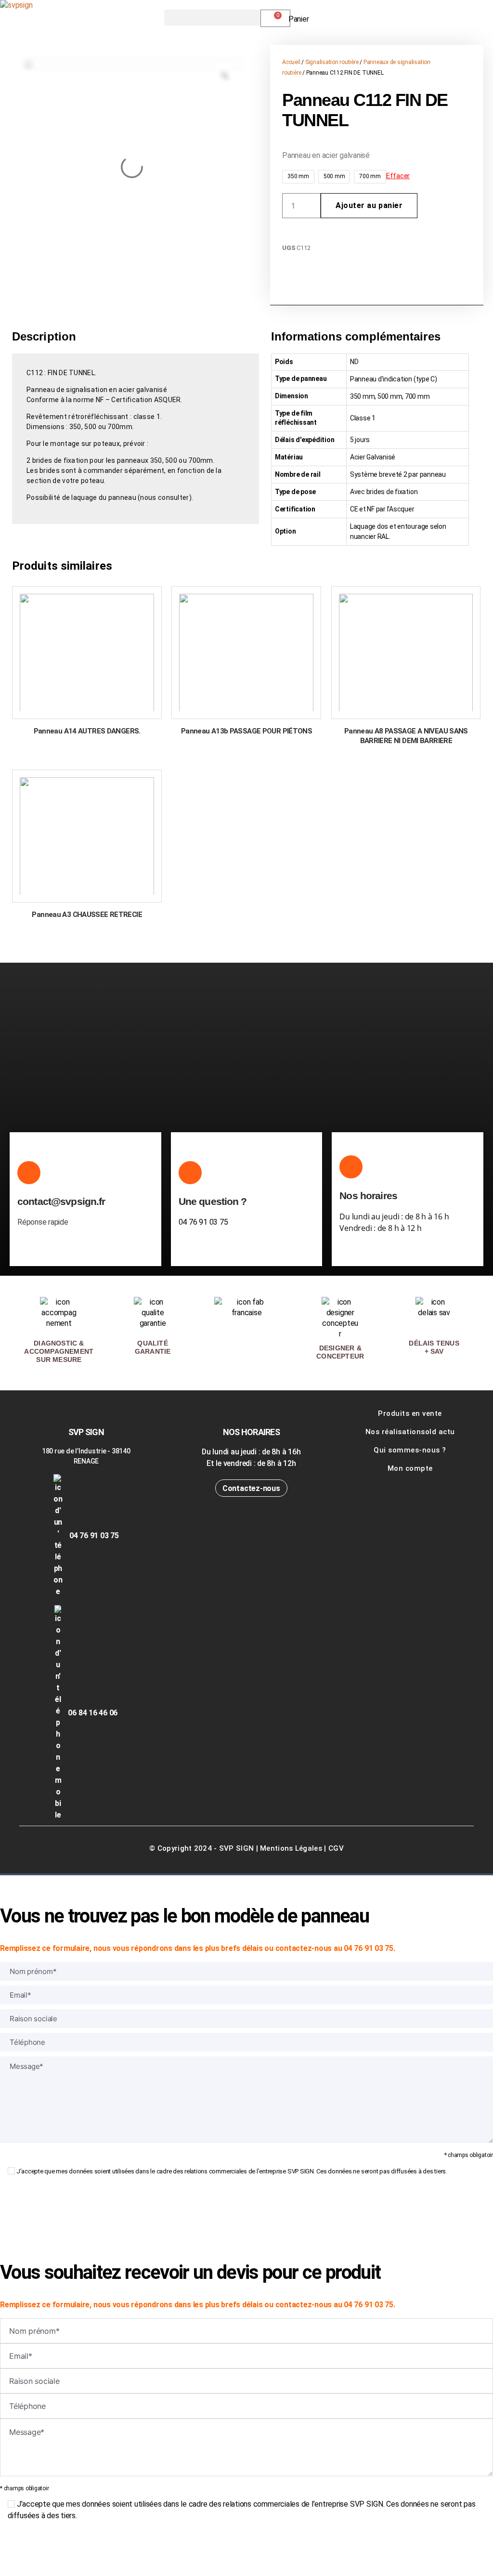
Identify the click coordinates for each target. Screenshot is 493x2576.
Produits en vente (410, 1413)
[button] (212, 18)
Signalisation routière (332, 62)
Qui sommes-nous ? (410, 1450)
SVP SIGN (236, 1848)
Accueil (291, 62)
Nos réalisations (395, 1432)
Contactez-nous (251, 1488)
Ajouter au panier (369, 205)
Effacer (398, 176)
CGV (336, 1848)
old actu (440, 1432)
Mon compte (410, 1468)
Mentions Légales (291, 1848)
